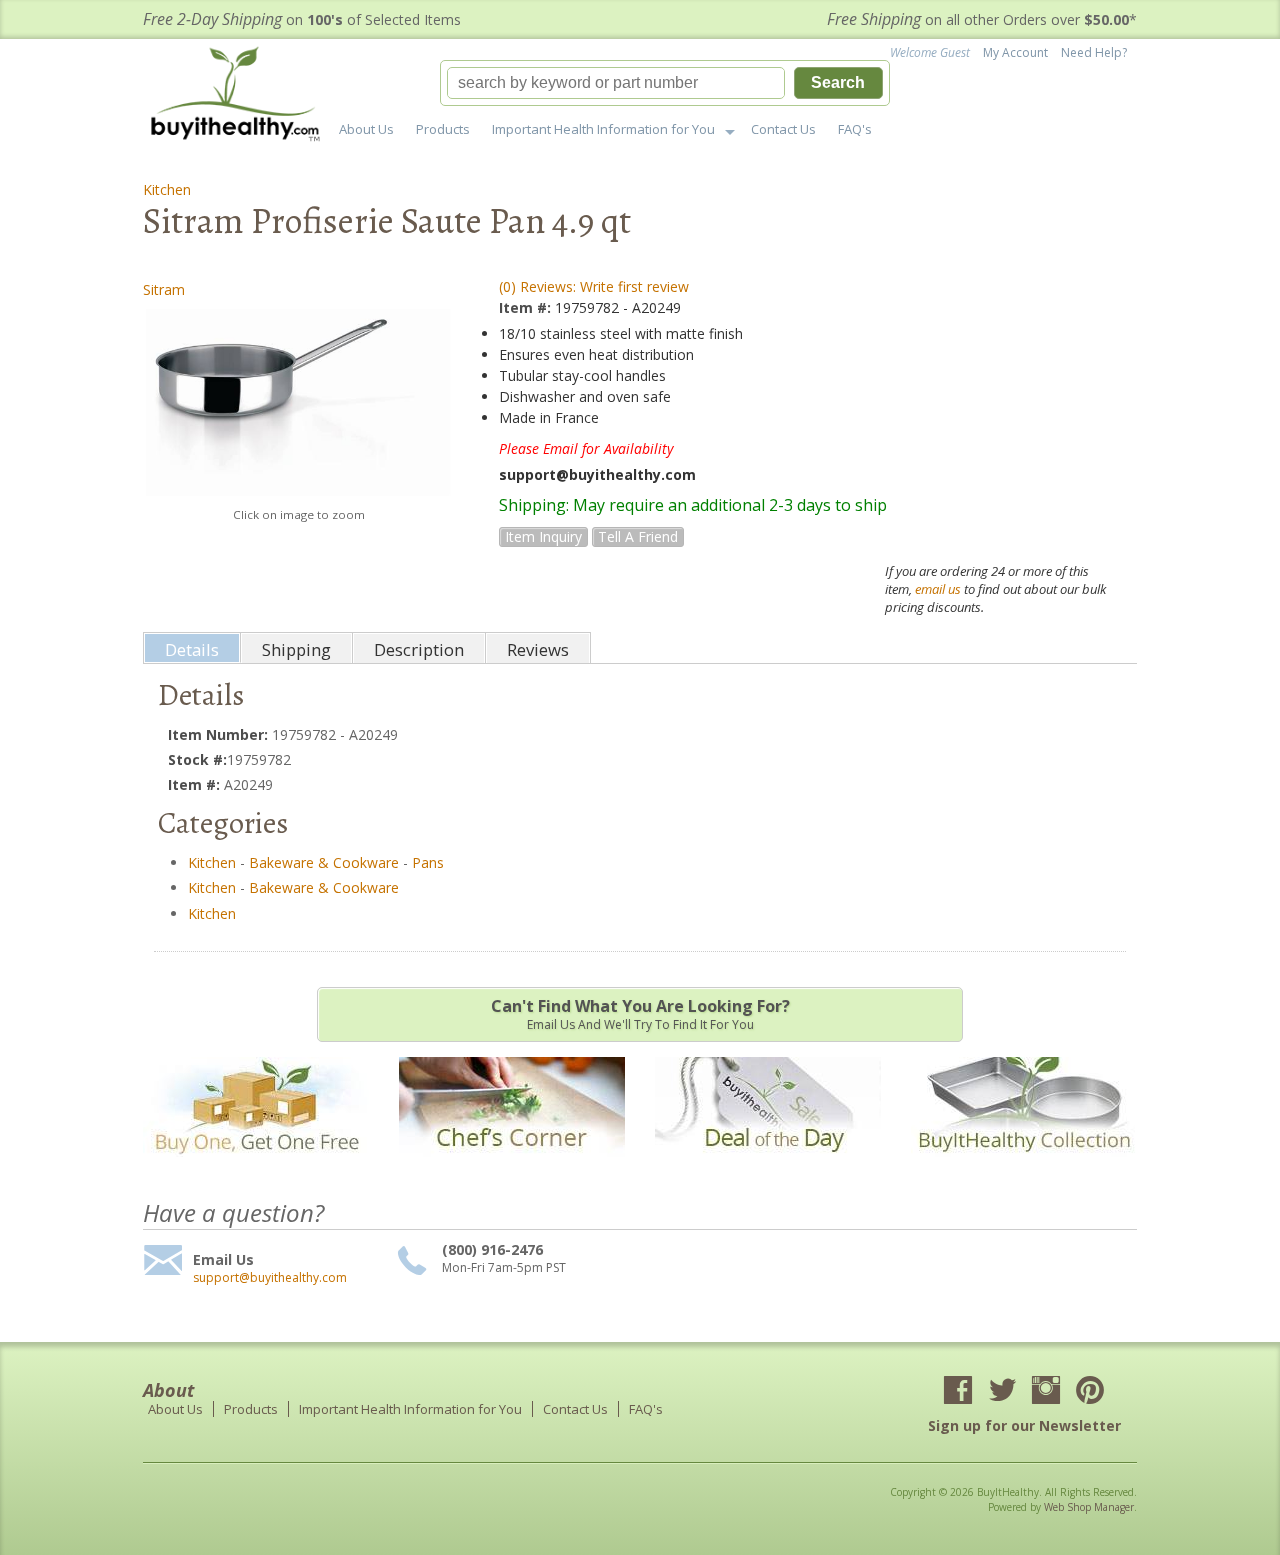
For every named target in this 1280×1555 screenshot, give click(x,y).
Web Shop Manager (1089, 1507)
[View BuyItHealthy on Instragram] (1046, 1392)
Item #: (527, 307)
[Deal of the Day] (768, 1166)
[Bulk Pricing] (1024, 1166)
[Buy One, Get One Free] (256, 1166)
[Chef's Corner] (512, 1166)
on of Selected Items (302, 19)
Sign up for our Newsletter (1024, 1425)
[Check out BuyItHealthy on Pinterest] (1090, 1392)
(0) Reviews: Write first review (594, 286)
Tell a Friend (638, 536)
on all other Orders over (982, 19)
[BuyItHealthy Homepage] (241, 96)
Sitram (164, 289)
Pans (428, 862)
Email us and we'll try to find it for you (640, 1014)
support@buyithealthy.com (270, 1278)
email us (938, 589)
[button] (665, 83)
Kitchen (167, 189)
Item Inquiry (543, 536)
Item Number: (220, 734)
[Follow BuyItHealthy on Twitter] (1002, 1392)
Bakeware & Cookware (324, 862)
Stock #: (197, 759)
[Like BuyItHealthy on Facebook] (958, 1392)
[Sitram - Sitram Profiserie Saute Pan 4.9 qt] (298, 402)
